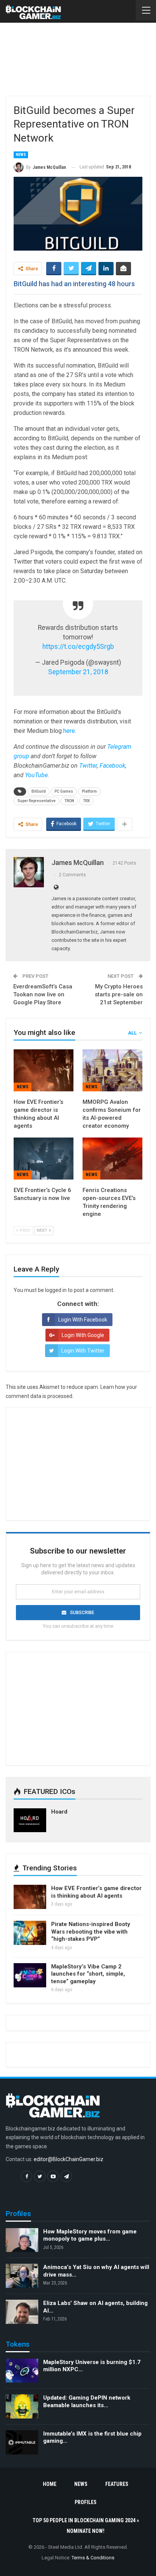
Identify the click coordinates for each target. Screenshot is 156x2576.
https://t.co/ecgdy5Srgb (78, 647)
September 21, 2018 (78, 672)
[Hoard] (30, 1820)
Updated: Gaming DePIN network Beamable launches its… (87, 2401)
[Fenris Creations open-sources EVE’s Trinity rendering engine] (112, 1159)
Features (117, 2484)
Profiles (86, 2502)
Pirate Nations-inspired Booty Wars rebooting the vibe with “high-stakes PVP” (91, 1932)
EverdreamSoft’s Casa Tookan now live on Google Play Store (43, 994)
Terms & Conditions (93, 2558)
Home (50, 2484)
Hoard (59, 1812)
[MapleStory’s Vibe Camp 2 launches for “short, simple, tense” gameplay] (30, 1975)
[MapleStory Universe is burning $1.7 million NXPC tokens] (22, 2371)
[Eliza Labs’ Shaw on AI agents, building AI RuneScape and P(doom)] (22, 2312)
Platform (89, 791)
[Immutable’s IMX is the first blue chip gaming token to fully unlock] (22, 2442)
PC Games (64, 791)
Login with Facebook (83, 1320)
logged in (56, 1290)
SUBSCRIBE (82, 1613)
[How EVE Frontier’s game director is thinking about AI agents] (44, 1070)
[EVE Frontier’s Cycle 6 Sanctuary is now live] (44, 1159)
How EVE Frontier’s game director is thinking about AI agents (96, 1892)
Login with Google (83, 1335)
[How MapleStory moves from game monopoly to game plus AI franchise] (22, 2240)
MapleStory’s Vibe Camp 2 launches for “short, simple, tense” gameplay (88, 1974)
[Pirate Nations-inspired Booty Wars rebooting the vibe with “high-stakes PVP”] (30, 1933)
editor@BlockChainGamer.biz (69, 2159)
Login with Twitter (83, 1351)
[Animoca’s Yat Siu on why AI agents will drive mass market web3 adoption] (22, 2276)
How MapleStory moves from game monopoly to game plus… (90, 2235)
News (21, 155)
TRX (86, 801)
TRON (69, 801)
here (69, 731)
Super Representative (37, 801)
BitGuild (39, 791)
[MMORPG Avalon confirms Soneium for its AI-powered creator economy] (112, 1070)
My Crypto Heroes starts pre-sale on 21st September (119, 994)
